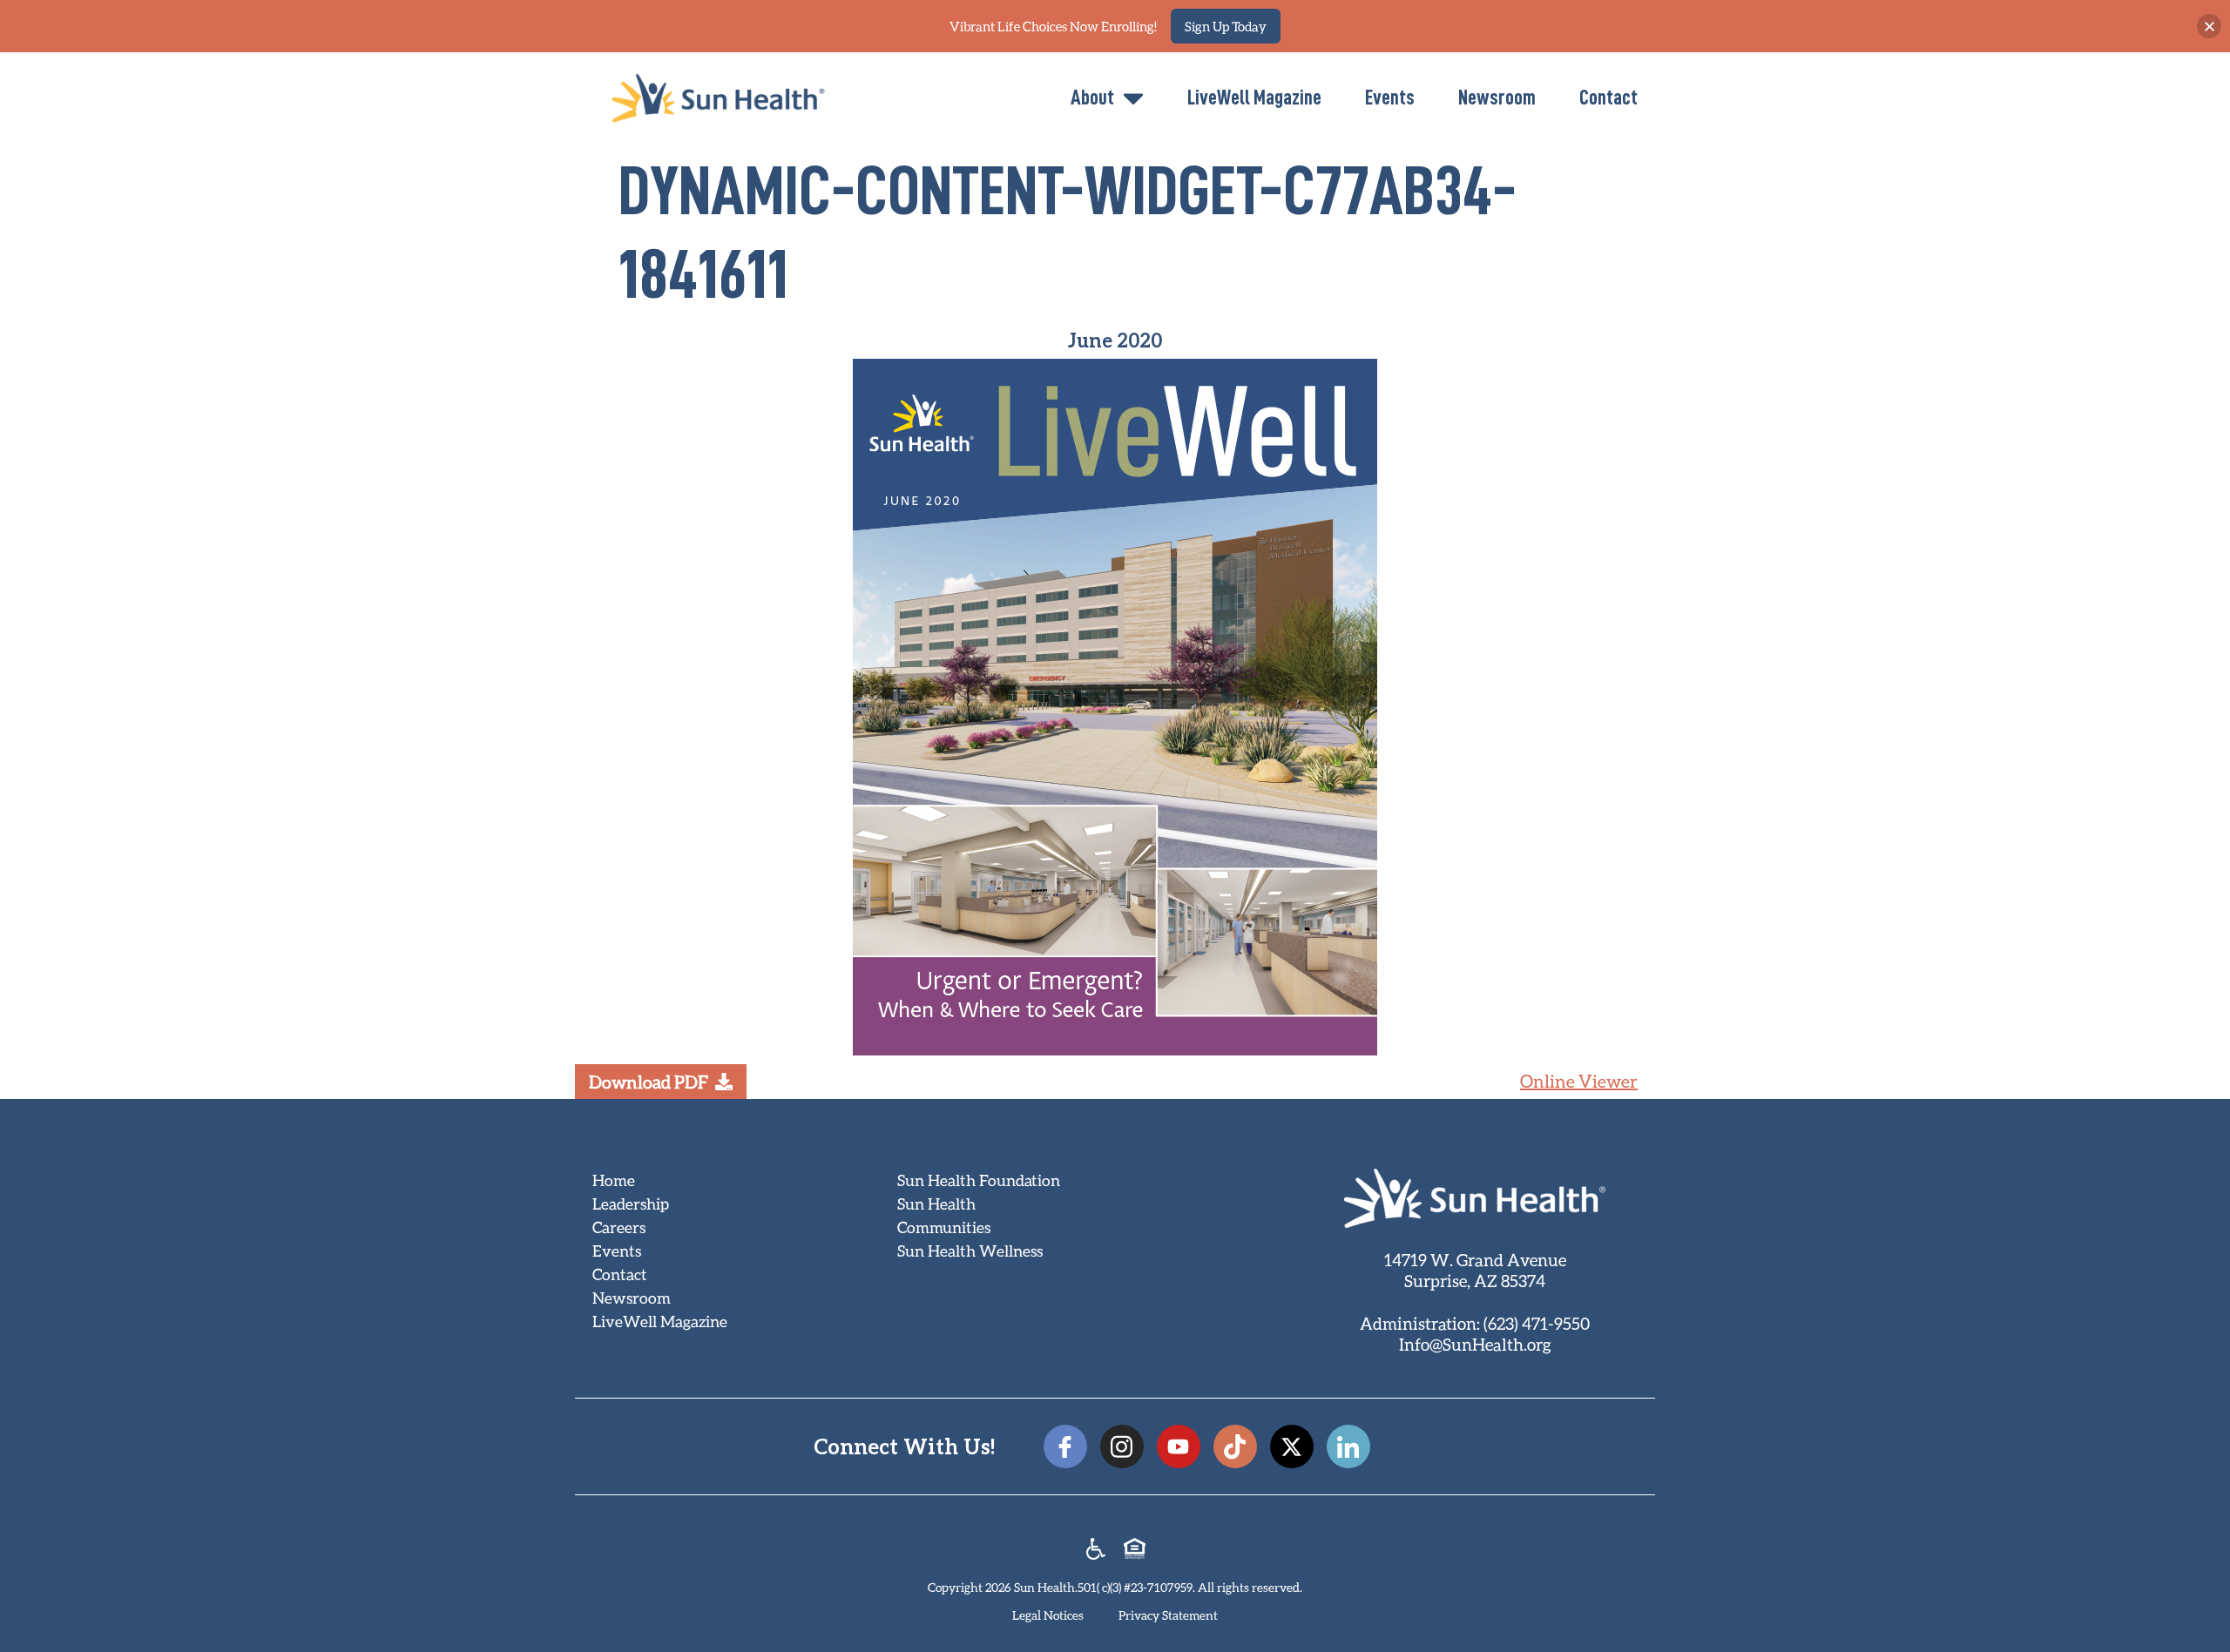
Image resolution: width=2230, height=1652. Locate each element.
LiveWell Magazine (1254, 98)
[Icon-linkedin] (1348, 1446)
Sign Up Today (1226, 26)
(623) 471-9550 (1537, 1323)
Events (1390, 98)
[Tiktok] (1235, 1446)
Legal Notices (1048, 1615)
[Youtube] (1179, 1446)
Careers (619, 1227)
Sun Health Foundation (979, 1180)
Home (614, 1180)
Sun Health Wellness (970, 1251)
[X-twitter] (1292, 1446)
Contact (1608, 98)
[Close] (2209, 26)
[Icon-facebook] (1065, 1446)
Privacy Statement (1168, 1615)
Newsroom (1497, 98)
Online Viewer (1579, 1081)
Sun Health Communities (944, 1215)
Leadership (631, 1204)
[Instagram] (1122, 1446)
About (1092, 98)
